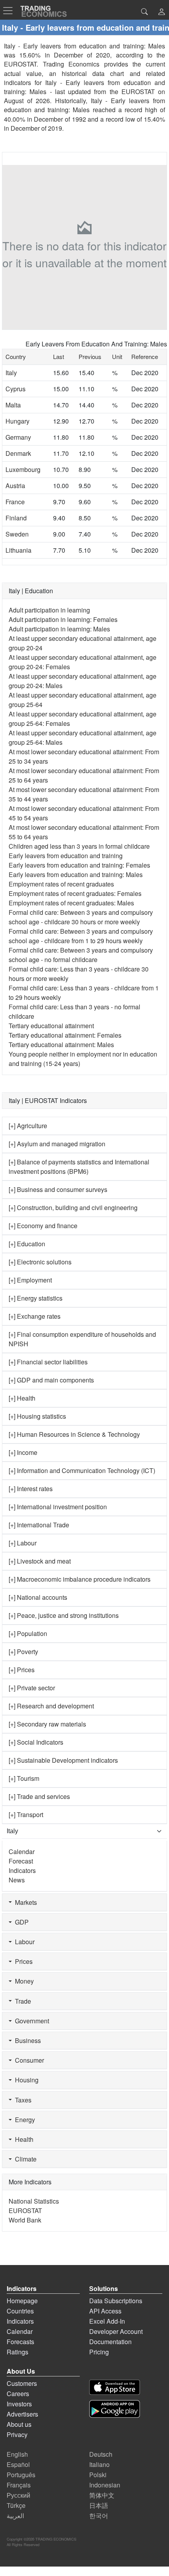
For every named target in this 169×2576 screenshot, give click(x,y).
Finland (16, 518)
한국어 (99, 2516)
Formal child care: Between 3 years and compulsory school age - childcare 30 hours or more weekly (81, 917)
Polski (98, 2475)
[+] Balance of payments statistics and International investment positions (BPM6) (79, 1167)
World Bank (25, 2220)
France (15, 502)
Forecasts (20, 2342)
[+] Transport (26, 1814)
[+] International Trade (39, 1525)
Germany (18, 437)
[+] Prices (22, 1670)
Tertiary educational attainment (51, 1026)
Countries (20, 2311)
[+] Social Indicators (36, 1742)
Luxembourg (23, 469)
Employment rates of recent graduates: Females (75, 893)
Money (23, 1981)
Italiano (99, 2464)
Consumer (28, 2060)
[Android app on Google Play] (115, 2409)
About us (19, 2424)
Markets (24, 1902)
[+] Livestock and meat (40, 1561)
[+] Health (22, 1398)
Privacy (17, 2434)
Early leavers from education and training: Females (79, 865)
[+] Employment (30, 1280)
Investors (19, 2404)
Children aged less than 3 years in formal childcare (79, 846)
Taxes (22, 2100)
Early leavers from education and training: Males (76, 874)
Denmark (18, 453)
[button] (162, 12)
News (17, 1880)
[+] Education (27, 1244)
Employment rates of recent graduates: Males (71, 903)
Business (26, 2040)
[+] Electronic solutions (40, 1262)
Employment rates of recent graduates (61, 884)
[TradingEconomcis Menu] (10, 11)
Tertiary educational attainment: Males (61, 1045)
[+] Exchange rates (35, 1316)
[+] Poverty (23, 1652)
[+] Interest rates (31, 1489)
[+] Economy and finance (43, 1226)
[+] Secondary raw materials (47, 1724)
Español (18, 2464)
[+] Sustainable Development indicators (63, 1760)
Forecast (21, 1861)
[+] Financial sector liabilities (48, 1362)
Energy (23, 2120)
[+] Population (28, 1633)
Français (19, 2485)
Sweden (17, 534)
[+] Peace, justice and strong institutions (64, 1615)
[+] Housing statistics (37, 1416)
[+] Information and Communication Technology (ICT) (82, 1470)
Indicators (22, 1870)
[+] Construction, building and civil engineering (73, 1207)
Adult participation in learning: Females (63, 619)
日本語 (99, 2505)
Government (30, 2021)
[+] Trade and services (39, 1796)
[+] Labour (23, 1543)
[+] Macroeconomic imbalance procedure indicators (80, 1579)
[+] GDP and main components (51, 1380)
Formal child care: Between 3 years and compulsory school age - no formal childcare (81, 955)
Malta (13, 405)
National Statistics (34, 2201)
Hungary (17, 421)
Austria (15, 486)
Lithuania (18, 550)
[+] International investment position (58, 1507)
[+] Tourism (24, 1778)
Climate (24, 2159)
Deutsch (101, 2454)
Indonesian (105, 2485)
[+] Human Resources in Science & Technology (74, 1434)
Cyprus (16, 389)
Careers (18, 2394)
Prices (22, 1961)
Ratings (17, 2352)
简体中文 (102, 2495)
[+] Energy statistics (36, 1298)
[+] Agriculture (28, 1126)
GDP (20, 1922)
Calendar (22, 1851)
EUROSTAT (138, 92)
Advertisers (22, 2414)
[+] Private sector (32, 1688)
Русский (18, 2495)
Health (23, 2139)
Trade (21, 2001)
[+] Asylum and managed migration (57, 1144)
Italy (11, 373)
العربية (15, 2516)
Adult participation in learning (49, 610)
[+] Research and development (51, 1706)
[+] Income (23, 1452)
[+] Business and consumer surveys (58, 1189)
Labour (23, 1942)
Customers (22, 2383)
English (17, 2454)
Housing (25, 2080)
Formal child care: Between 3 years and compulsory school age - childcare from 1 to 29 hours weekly (81, 936)
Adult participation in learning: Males (59, 629)
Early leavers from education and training (66, 856)
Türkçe (16, 2505)
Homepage (22, 2301)
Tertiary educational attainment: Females (65, 1035)
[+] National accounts (38, 1597)
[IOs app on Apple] (115, 2387)
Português (21, 2475)
